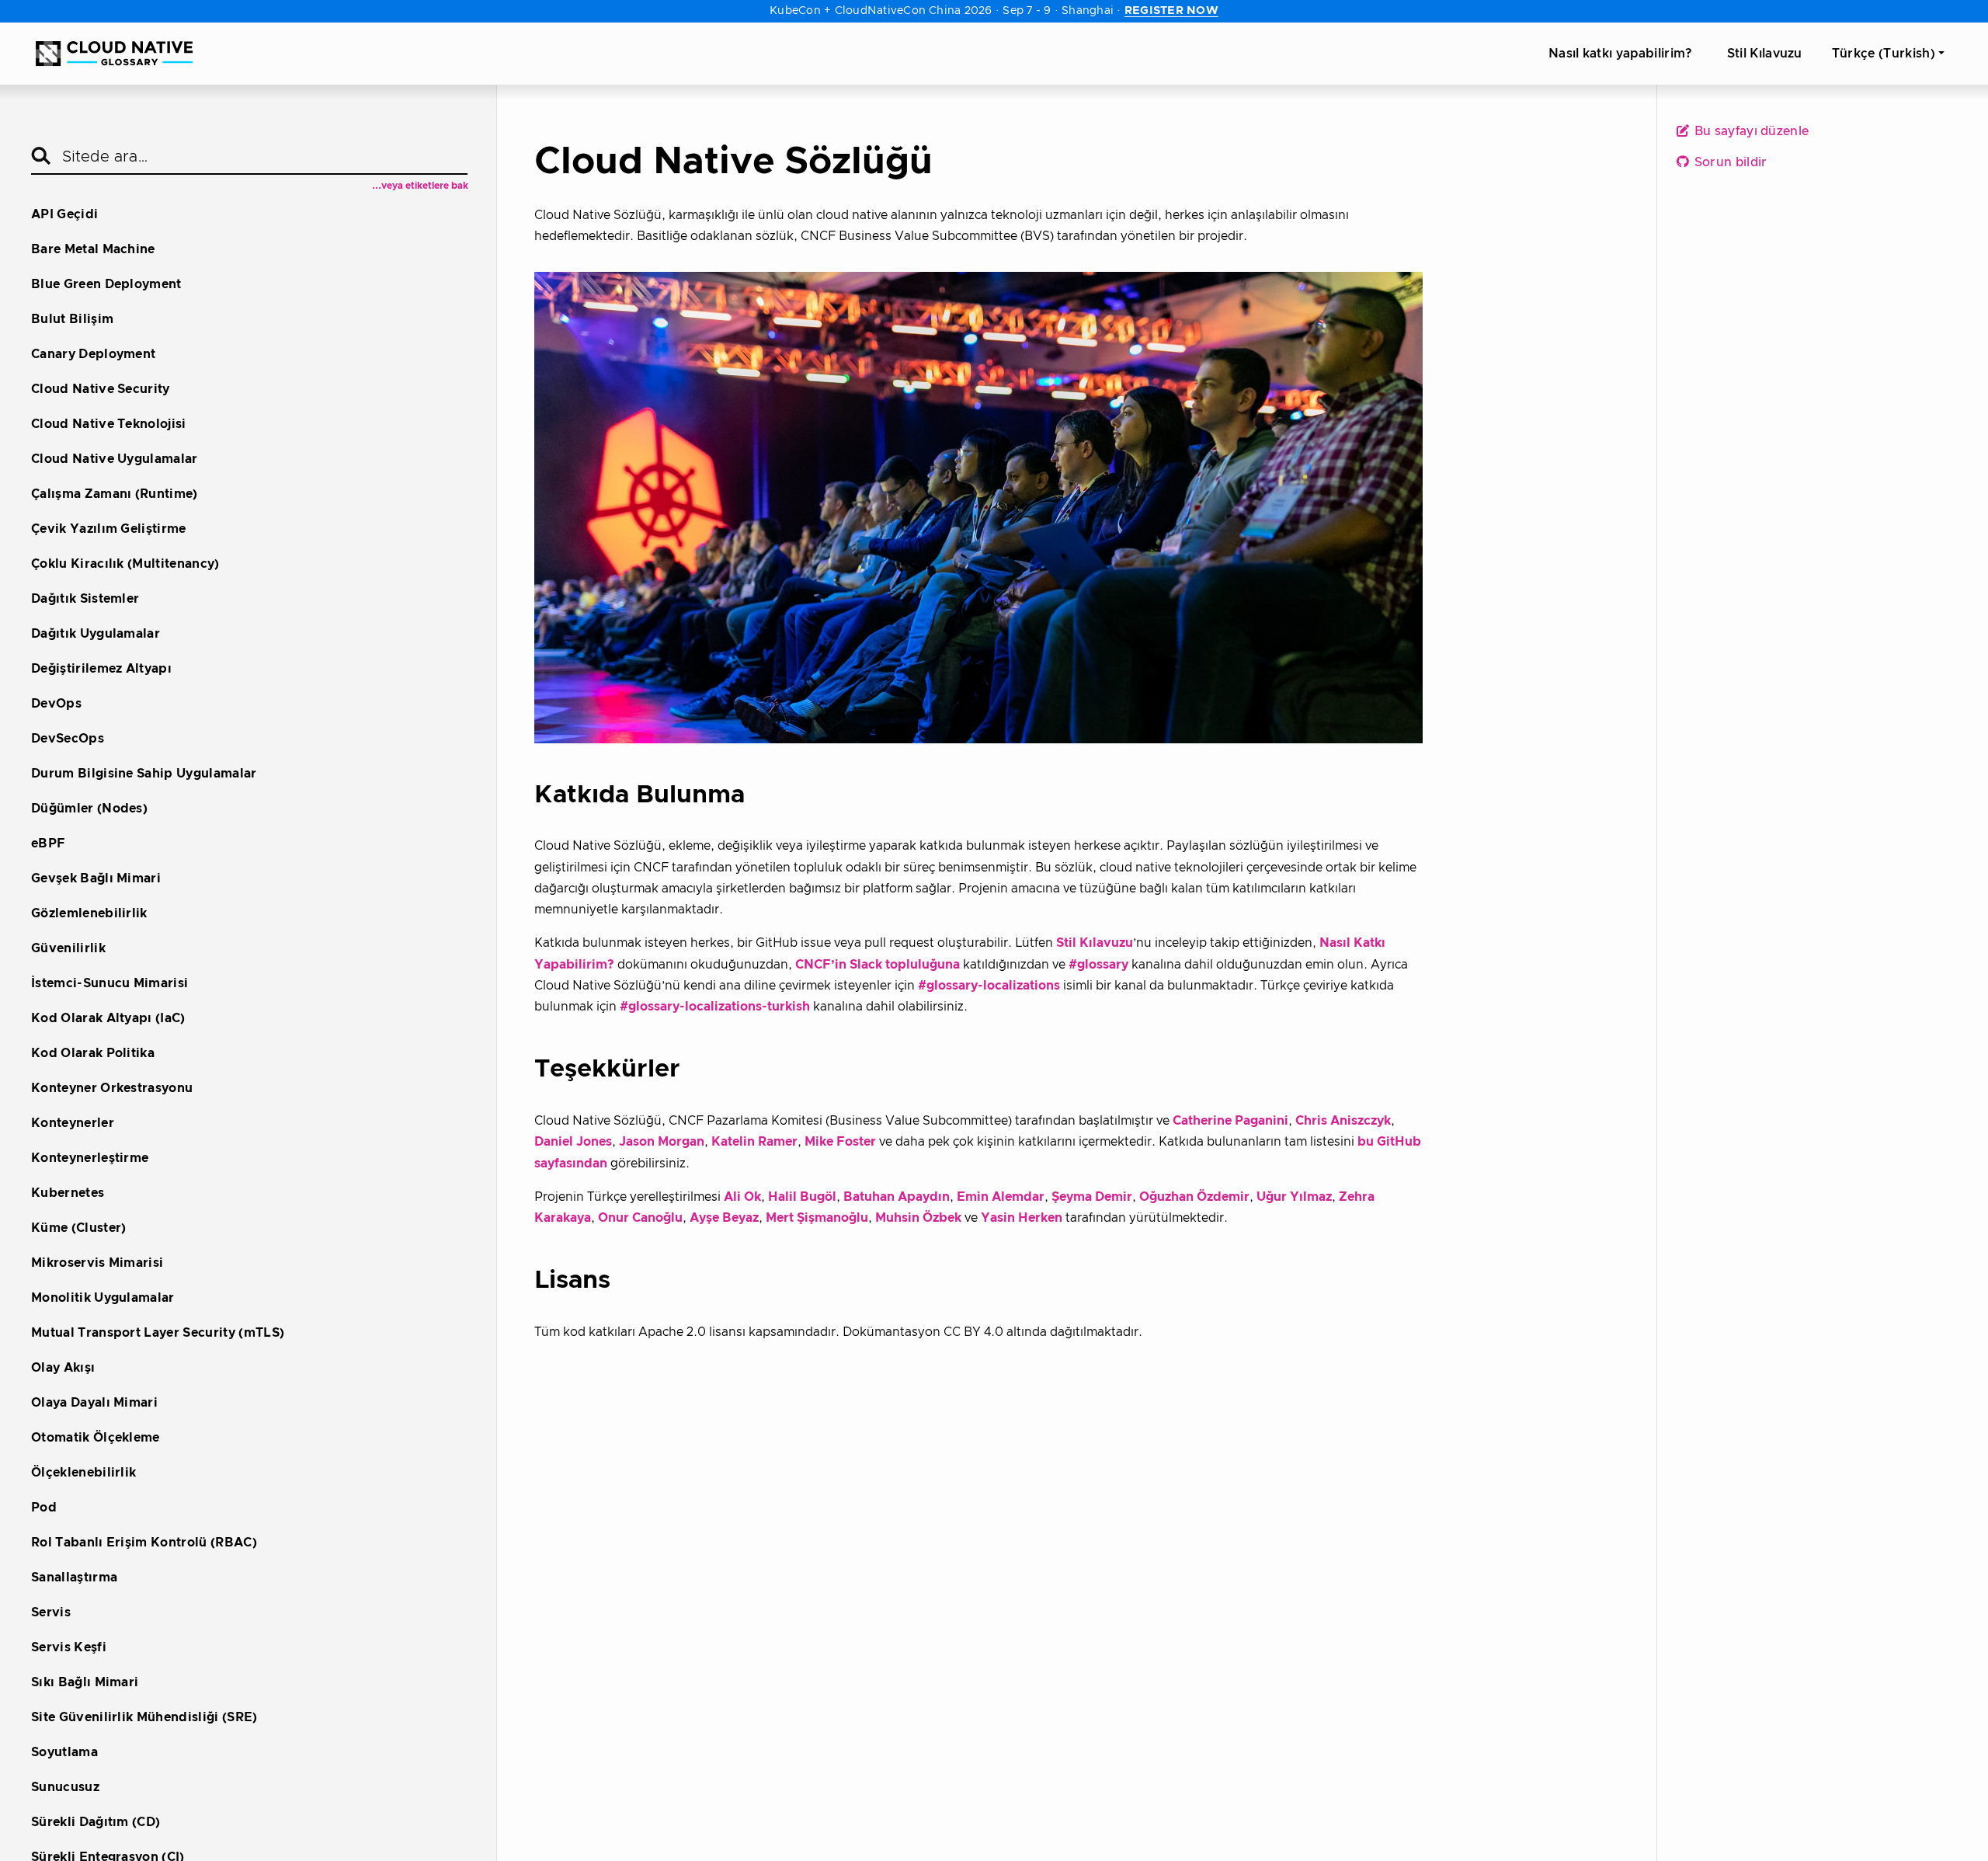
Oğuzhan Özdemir (1194, 1197)
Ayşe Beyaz (724, 1218)
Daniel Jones (573, 1142)
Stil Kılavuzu (1095, 943)
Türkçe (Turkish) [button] (1884, 54)
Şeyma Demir (1092, 1197)
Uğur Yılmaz (1294, 1197)
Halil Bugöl (802, 1197)
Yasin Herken (1022, 1218)
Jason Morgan (662, 1142)
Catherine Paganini (1230, 1121)
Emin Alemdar (1001, 1197)
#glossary (1098, 965)
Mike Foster (840, 1142)
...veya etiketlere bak (420, 186)
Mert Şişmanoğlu (817, 1218)
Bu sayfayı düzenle (1750, 131)
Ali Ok (742, 1197)
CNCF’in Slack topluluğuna (878, 965)
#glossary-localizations (989, 986)
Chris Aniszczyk (1343, 1121)
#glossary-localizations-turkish (715, 1007)
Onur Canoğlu (640, 1218)
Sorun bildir (1729, 162)
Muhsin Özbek (918, 1218)
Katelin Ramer (754, 1142)
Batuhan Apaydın (897, 1197)
